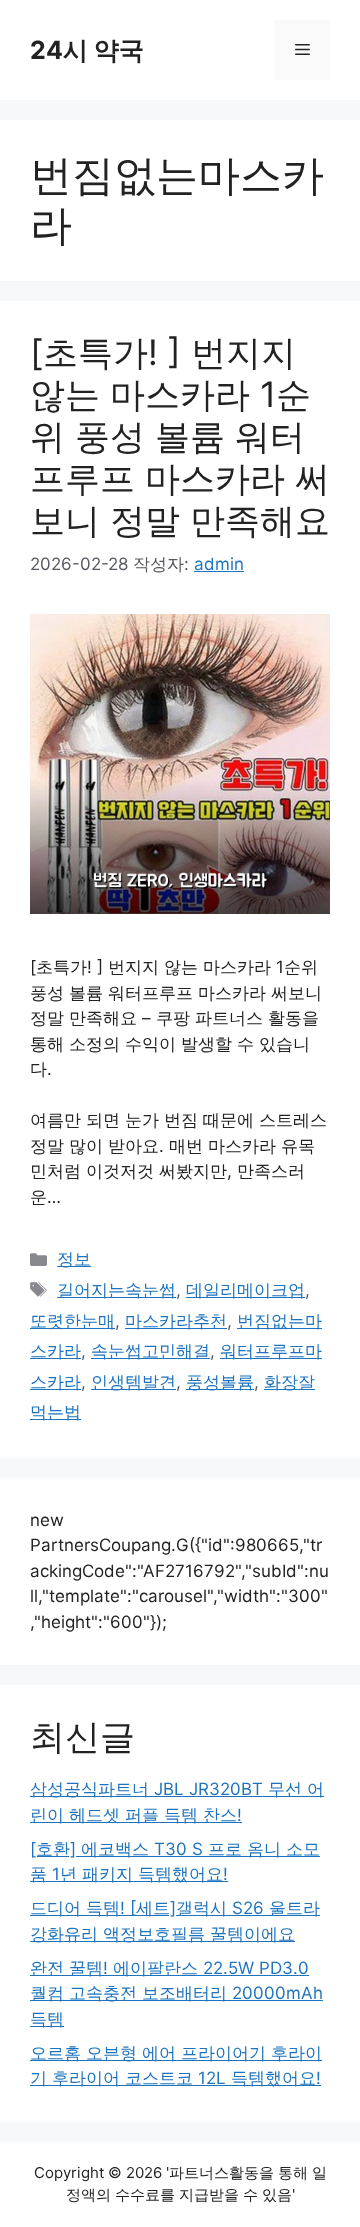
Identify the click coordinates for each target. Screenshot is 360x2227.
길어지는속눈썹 (116, 1290)
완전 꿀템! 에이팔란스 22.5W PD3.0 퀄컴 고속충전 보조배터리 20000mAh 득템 (176, 1993)
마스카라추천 (176, 1321)
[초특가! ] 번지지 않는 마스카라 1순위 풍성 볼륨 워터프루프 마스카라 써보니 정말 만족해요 (180, 436)
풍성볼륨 (220, 1382)
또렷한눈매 (72, 1321)
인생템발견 (133, 1382)
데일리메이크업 (245, 1290)
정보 (74, 1259)
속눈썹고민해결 (150, 1351)
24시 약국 (87, 50)
